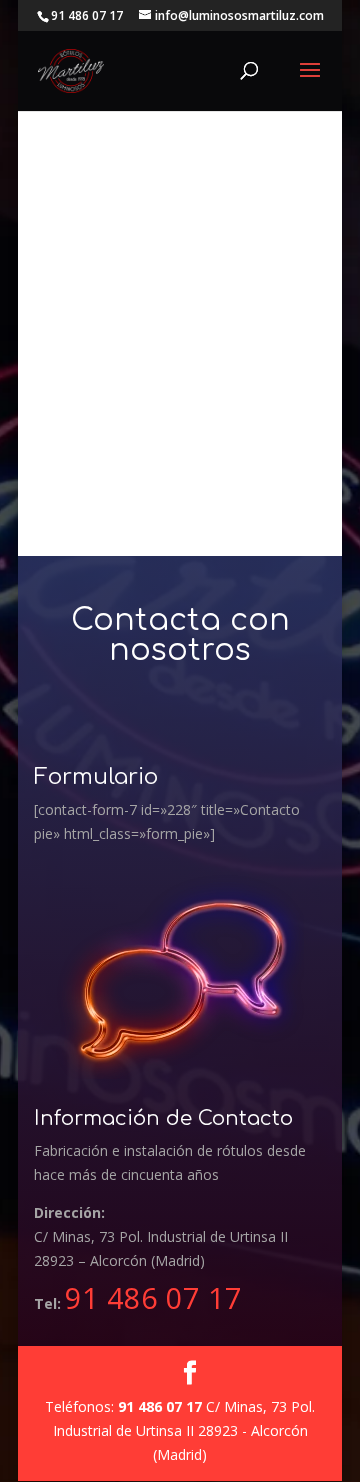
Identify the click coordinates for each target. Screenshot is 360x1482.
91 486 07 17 (153, 1297)
